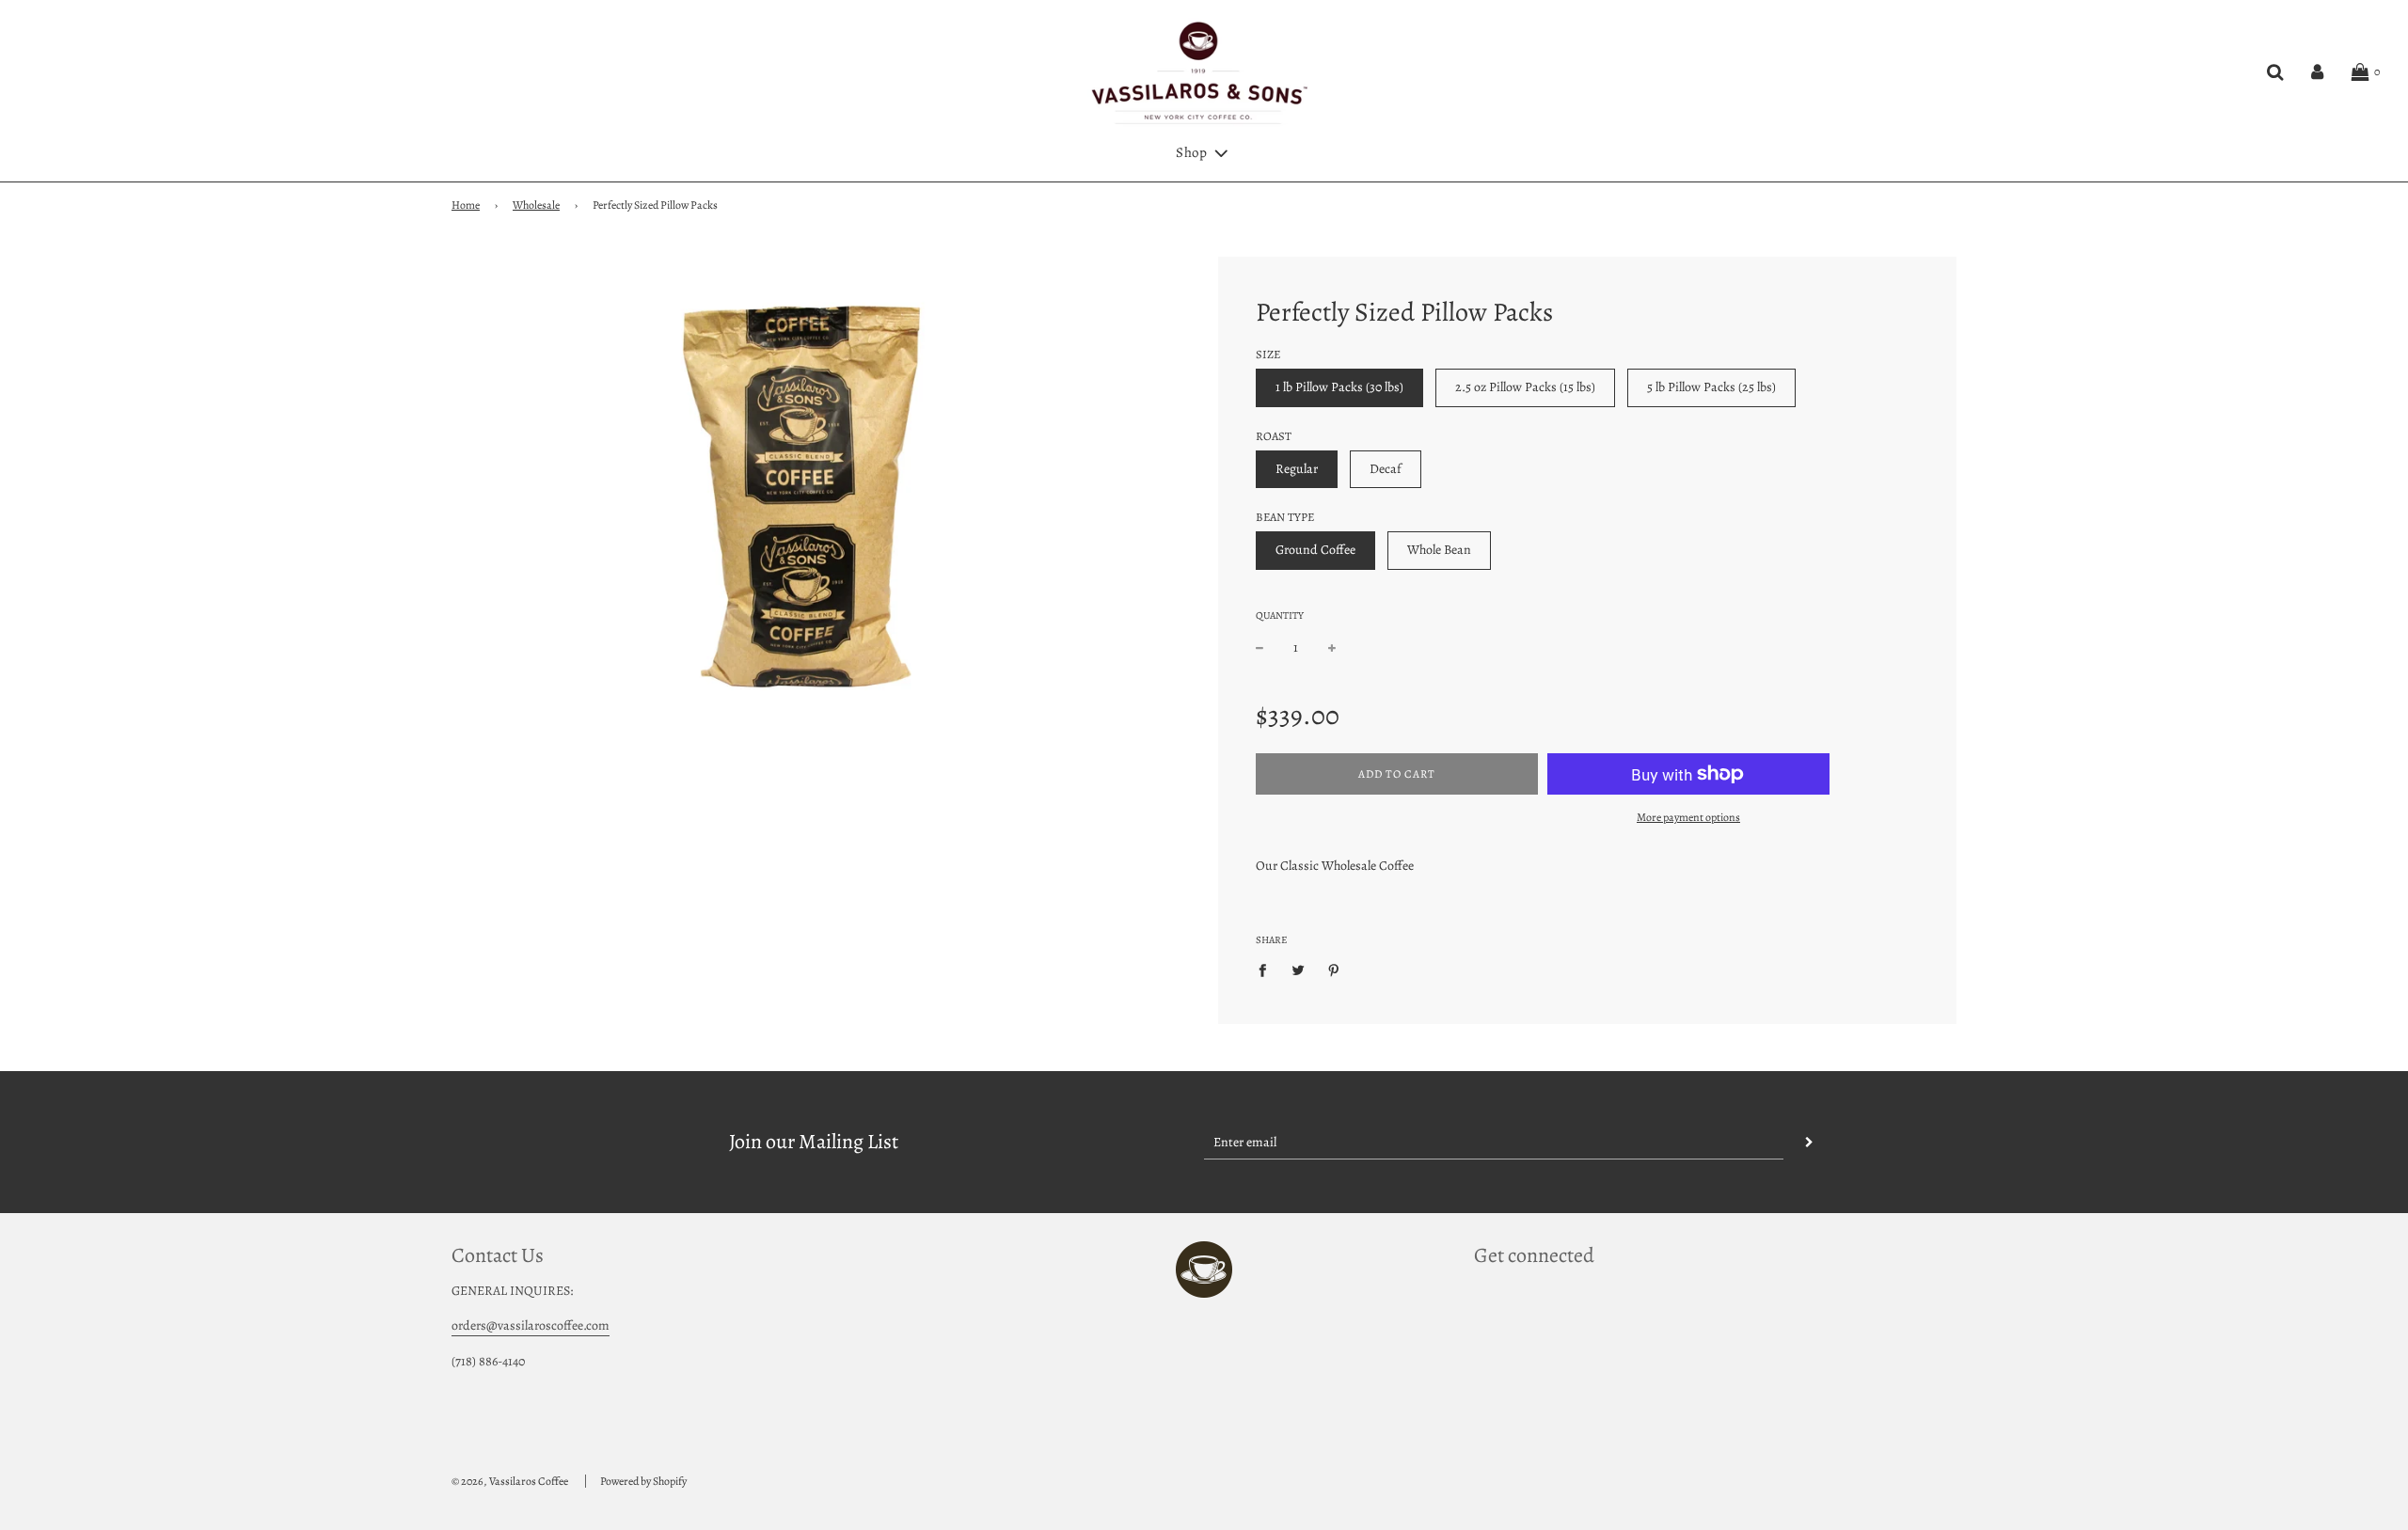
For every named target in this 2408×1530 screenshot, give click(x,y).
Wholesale (536, 205)
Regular (1297, 469)
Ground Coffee (1315, 550)
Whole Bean (1439, 550)
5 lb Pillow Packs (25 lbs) (1711, 387)
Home (466, 205)
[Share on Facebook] (1267, 970)
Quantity (1280, 615)
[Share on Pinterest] (1334, 970)
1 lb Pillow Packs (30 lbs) (1339, 387)
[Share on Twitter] (1299, 970)
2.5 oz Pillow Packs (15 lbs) (1525, 387)
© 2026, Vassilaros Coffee (510, 1481)
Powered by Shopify (643, 1481)
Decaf (1386, 469)
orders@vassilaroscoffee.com (531, 1325)
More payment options (1688, 817)
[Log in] (2317, 72)
